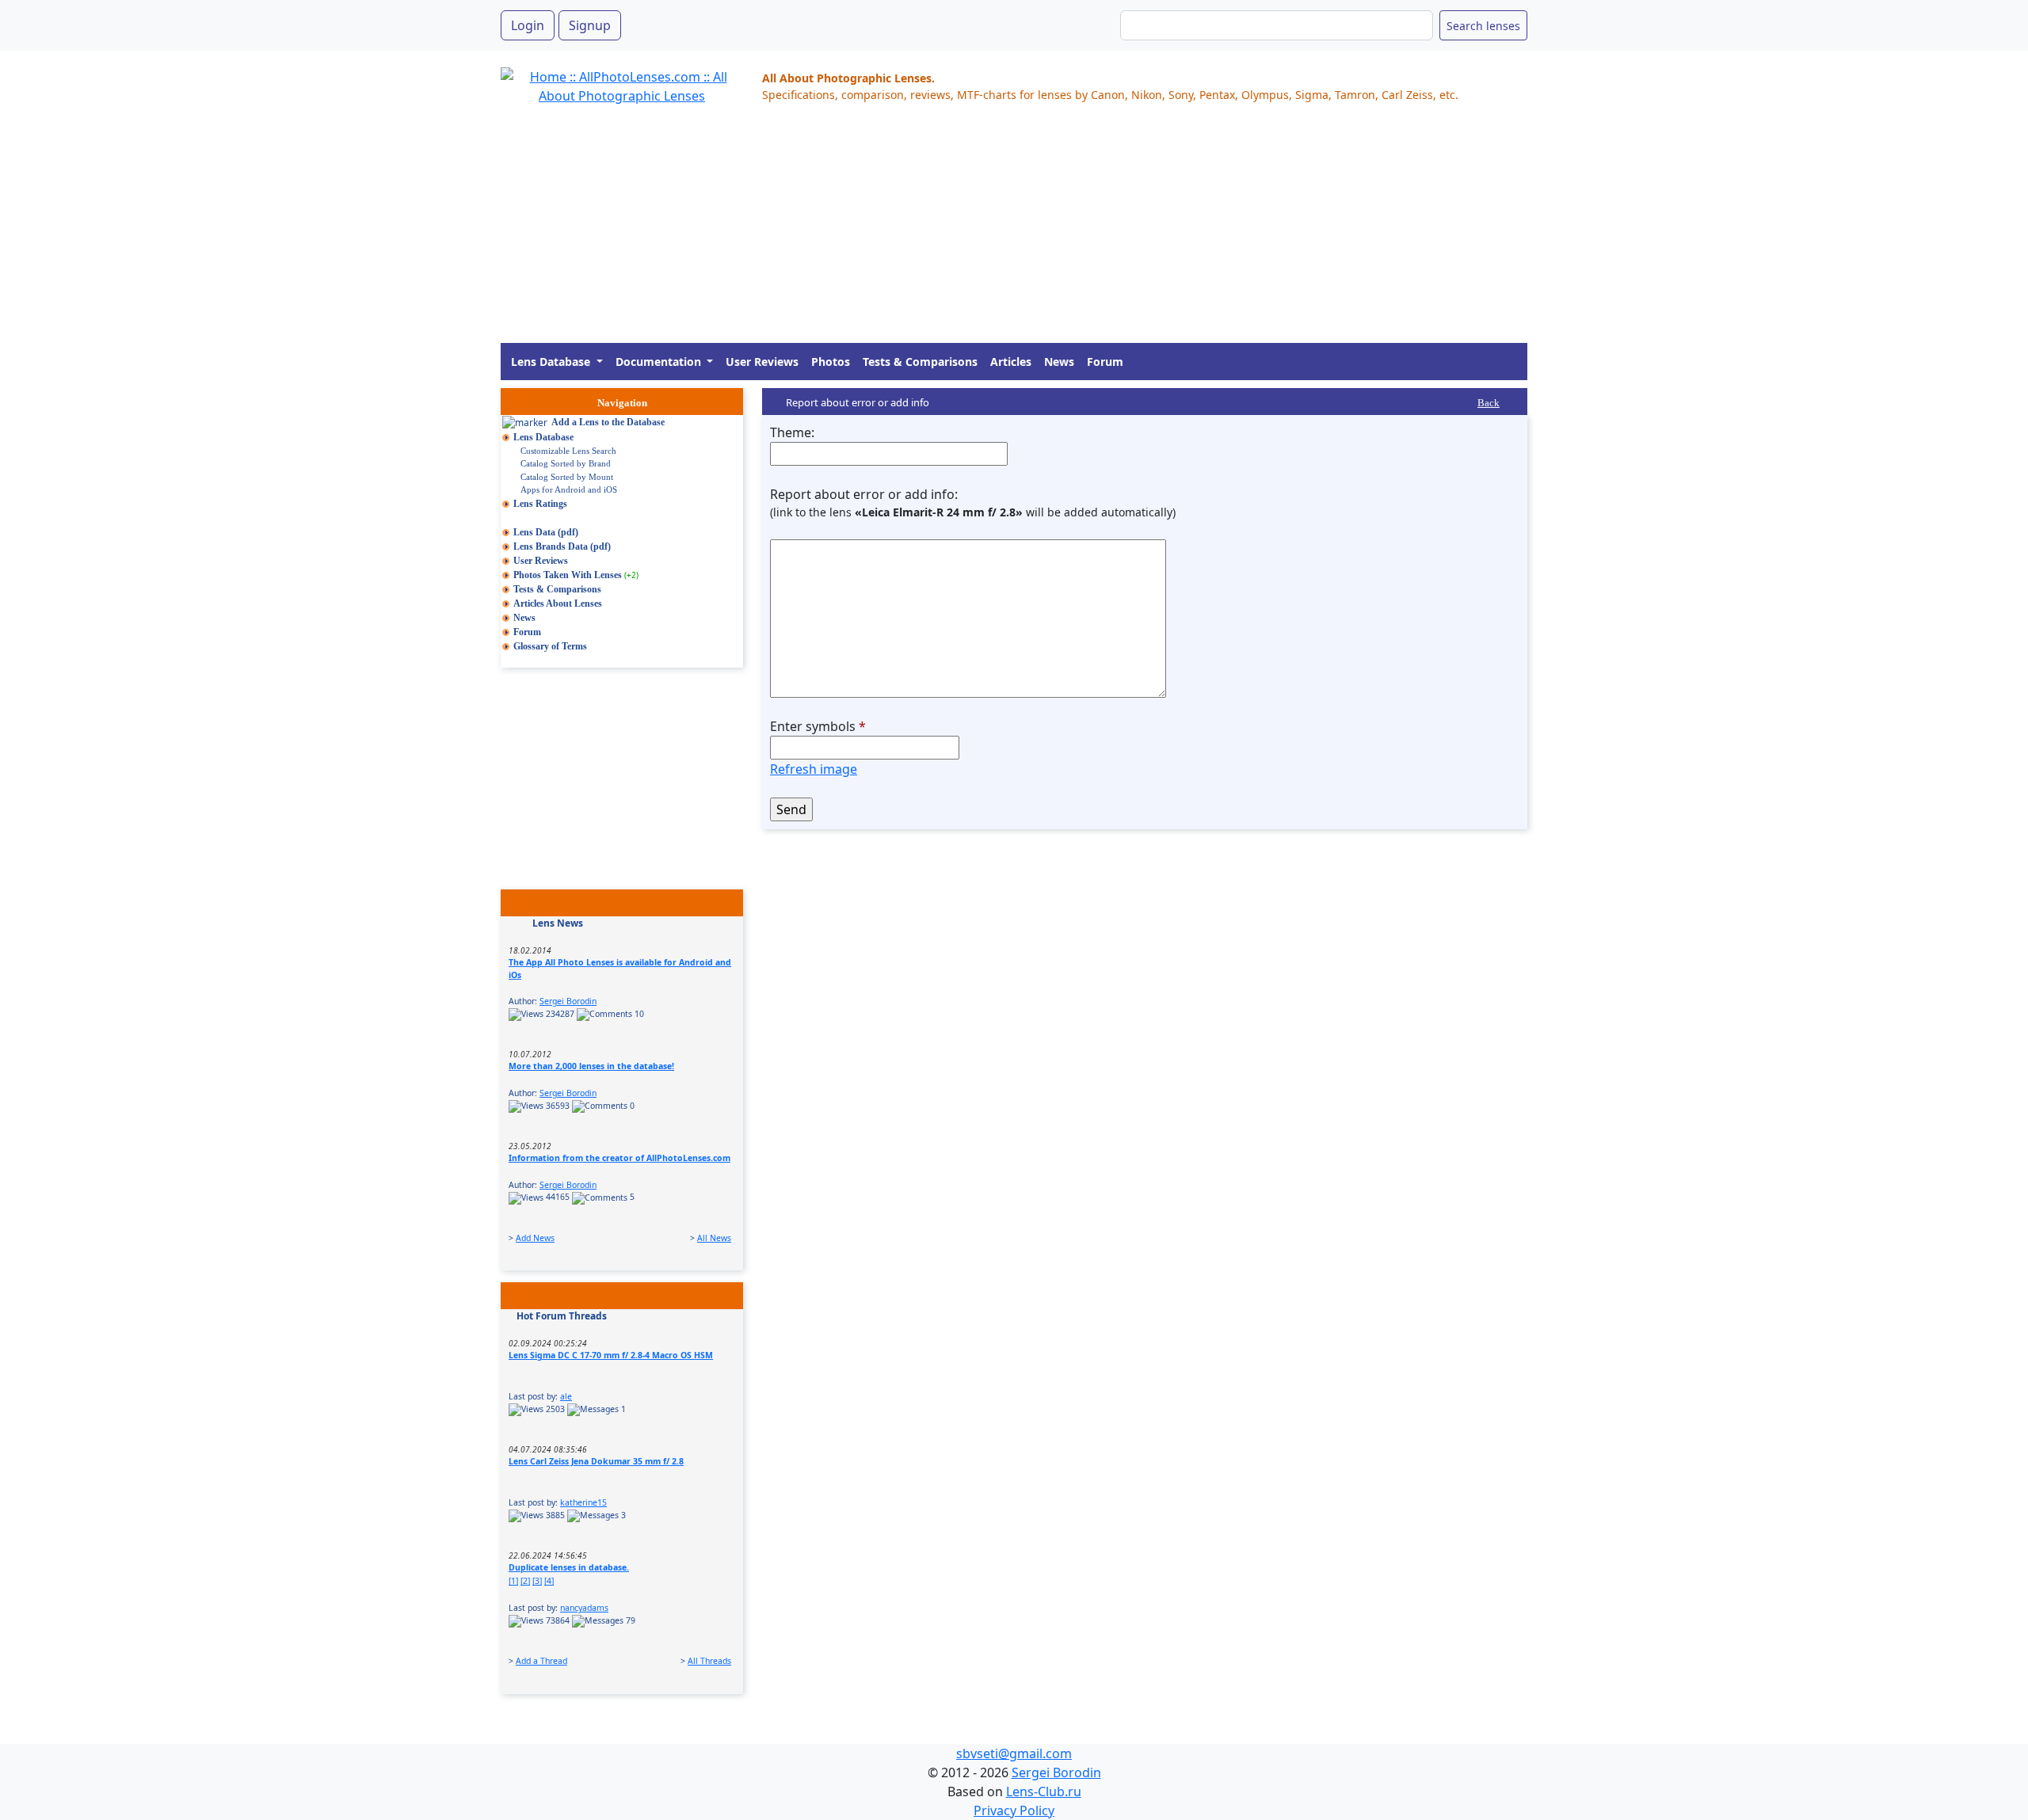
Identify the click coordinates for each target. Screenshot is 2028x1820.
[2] (525, 1581)
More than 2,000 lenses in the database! (591, 1066)
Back (1489, 403)
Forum (1105, 362)
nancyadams (584, 1608)
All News (714, 1238)
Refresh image (814, 769)
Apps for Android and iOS (569, 489)
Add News (535, 1238)
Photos (831, 362)
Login (528, 25)
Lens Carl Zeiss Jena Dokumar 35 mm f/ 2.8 (596, 1461)
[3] (537, 1581)
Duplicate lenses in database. (569, 1567)
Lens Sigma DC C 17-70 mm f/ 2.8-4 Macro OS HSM (611, 1355)
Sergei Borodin (568, 1001)
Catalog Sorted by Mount (567, 477)
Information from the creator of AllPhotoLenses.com (619, 1158)
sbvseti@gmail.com (1014, 1753)
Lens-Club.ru (1044, 1791)
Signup (590, 25)
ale (566, 1396)
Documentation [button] (660, 362)
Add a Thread (541, 1661)
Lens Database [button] (552, 362)
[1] (513, 1581)
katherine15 (583, 1502)
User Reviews (762, 362)
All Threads (709, 1661)
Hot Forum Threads (562, 1316)
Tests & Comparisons (920, 362)
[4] (549, 1581)
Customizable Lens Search (568, 451)
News (1059, 362)
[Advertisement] (976, 232)
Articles (1011, 362)
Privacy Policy (1014, 1810)
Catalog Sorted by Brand (566, 463)
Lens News (558, 923)
